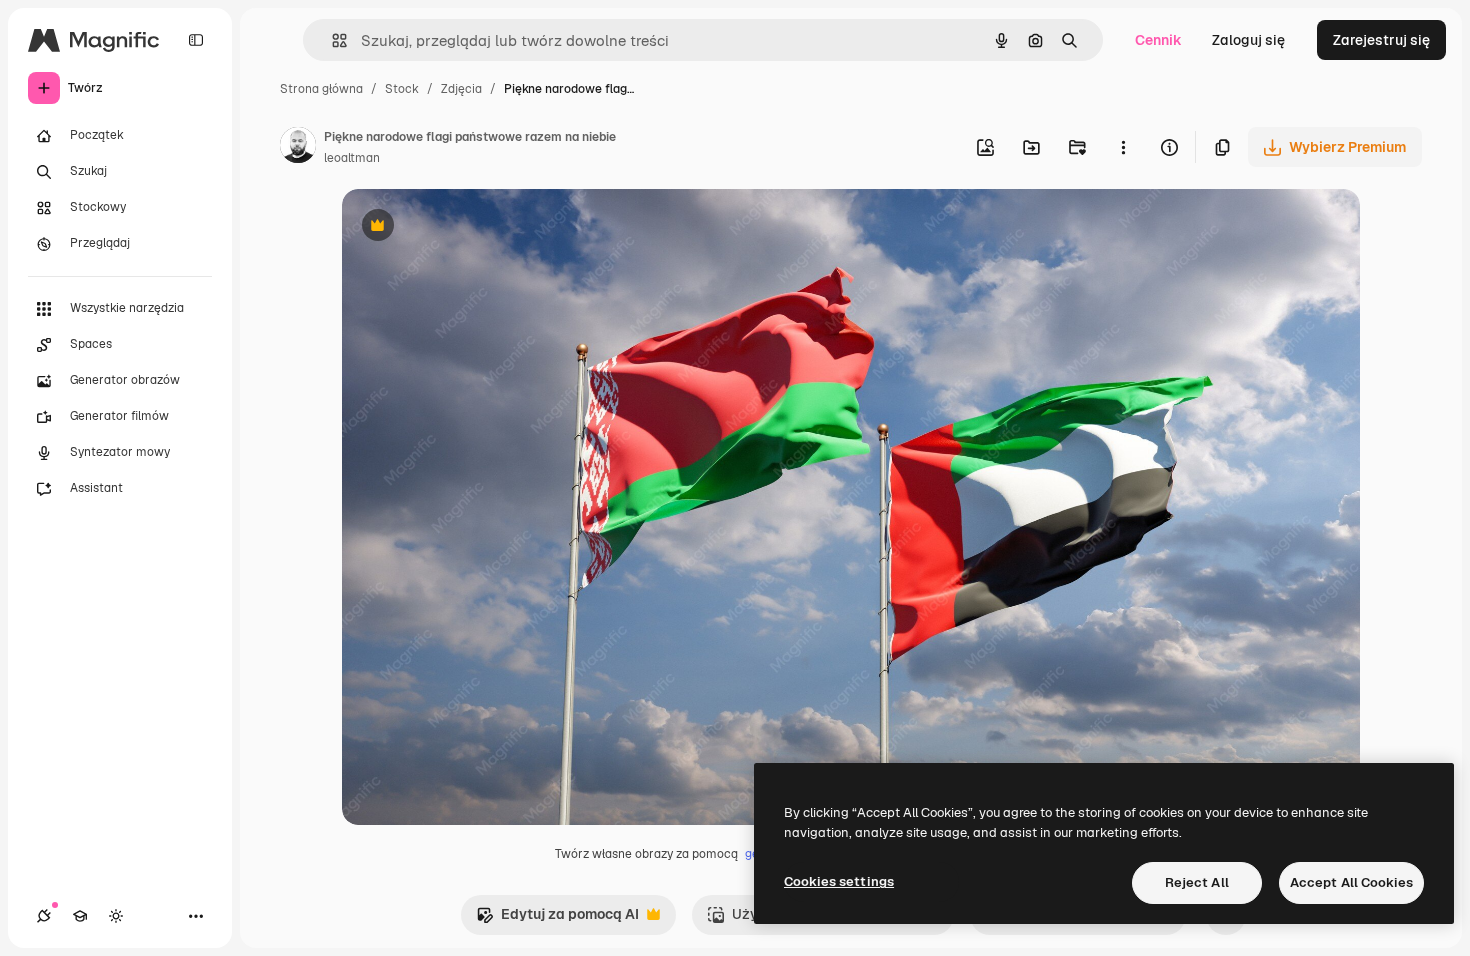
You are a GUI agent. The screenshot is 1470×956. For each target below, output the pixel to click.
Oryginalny (480, 227)
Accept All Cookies (1351, 882)
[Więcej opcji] (1123, 147)
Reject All (1197, 882)
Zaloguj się (1248, 40)
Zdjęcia (461, 89)
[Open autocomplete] (331, 40)
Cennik (1158, 40)
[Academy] (80, 916)
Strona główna (321, 89)
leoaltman (352, 158)
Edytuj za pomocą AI (557, 919)
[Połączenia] (44, 916)
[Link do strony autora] (298, 148)
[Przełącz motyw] (116, 916)
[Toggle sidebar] (196, 40)
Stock (402, 89)
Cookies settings (839, 881)
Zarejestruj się (1381, 40)
